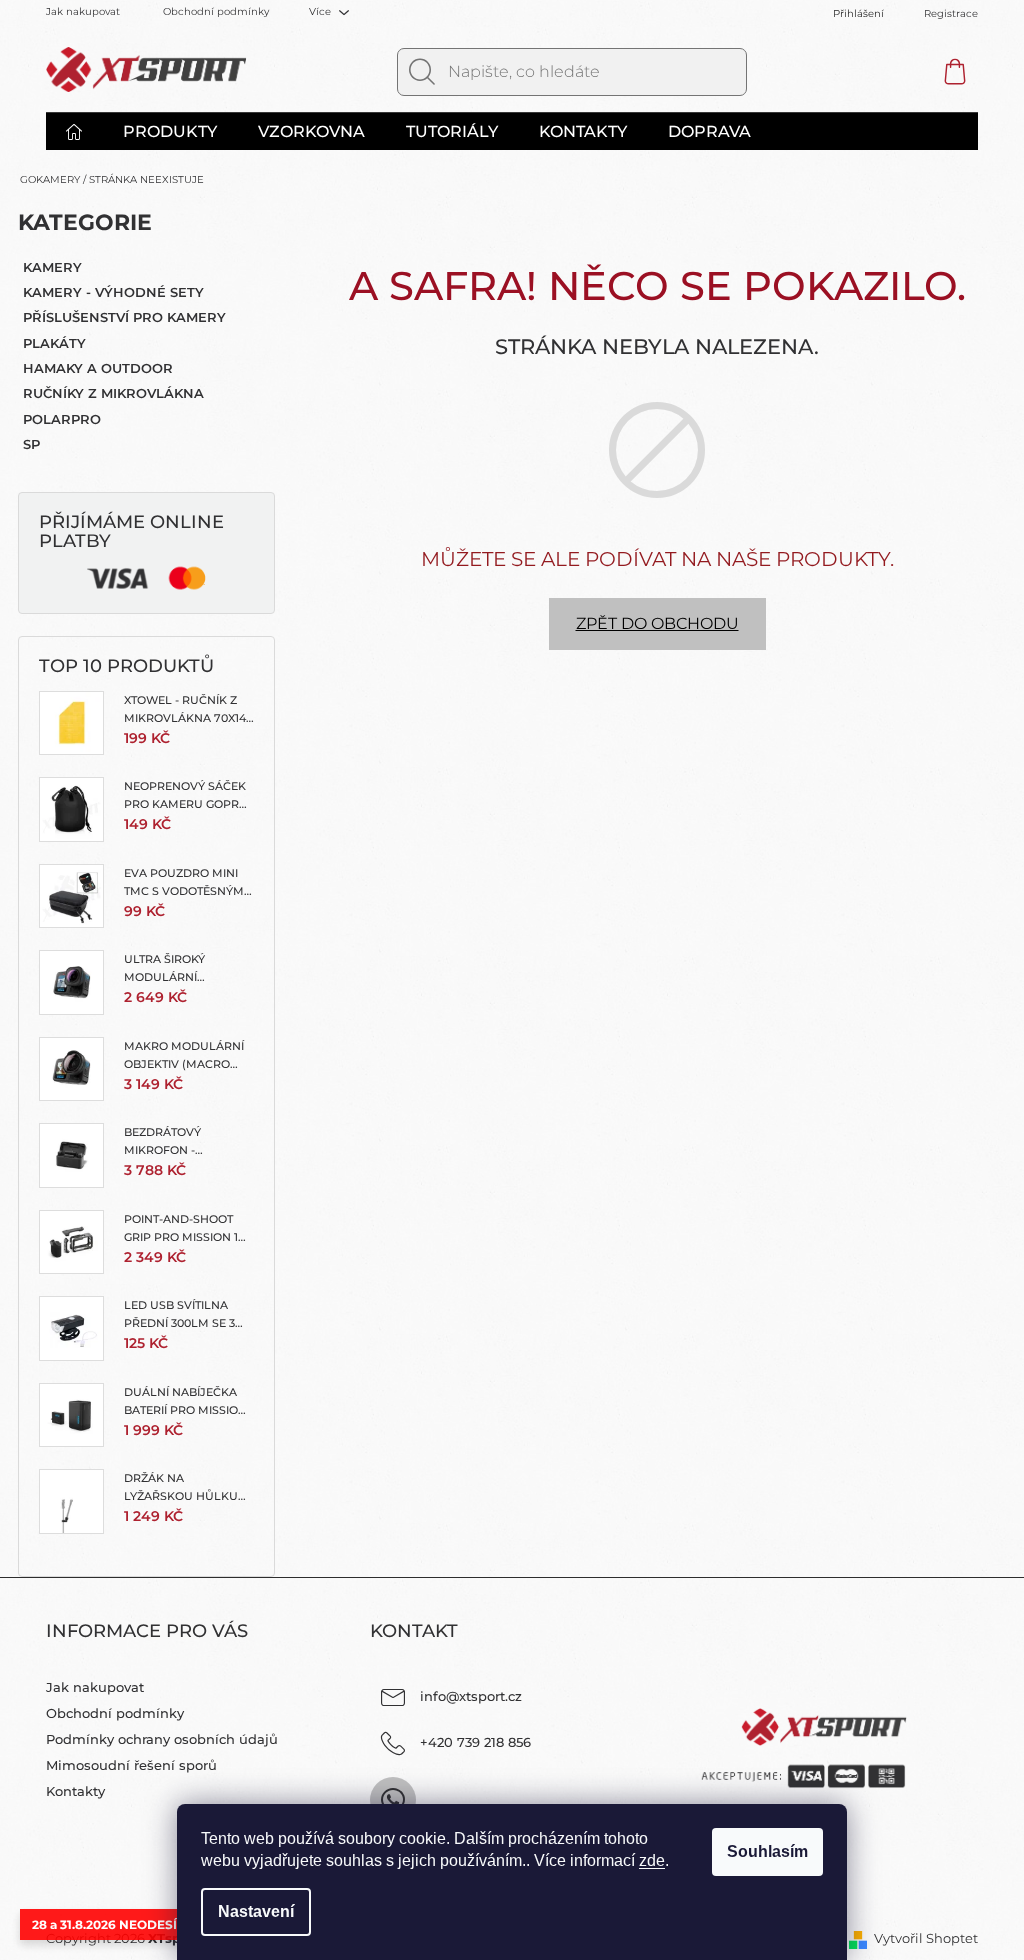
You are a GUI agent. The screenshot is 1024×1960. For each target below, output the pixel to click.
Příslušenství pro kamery (124, 317)
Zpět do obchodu (657, 623)
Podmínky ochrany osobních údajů (162, 1739)
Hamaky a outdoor (98, 368)
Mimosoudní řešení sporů (131, 1765)
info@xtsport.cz (471, 1696)
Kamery (52, 267)
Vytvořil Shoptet (926, 1938)
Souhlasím (767, 1851)
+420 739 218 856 (475, 1742)
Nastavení (256, 1911)
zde (652, 1860)
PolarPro (62, 419)
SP (31, 444)
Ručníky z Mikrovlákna (113, 393)
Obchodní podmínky (216, 11)
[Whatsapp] (393, 1800)
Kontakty (75, 1791)
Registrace (951, 13)
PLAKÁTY (54, 343)
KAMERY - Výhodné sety (113, 292)
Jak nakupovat (83, 11)
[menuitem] (84, 132)
